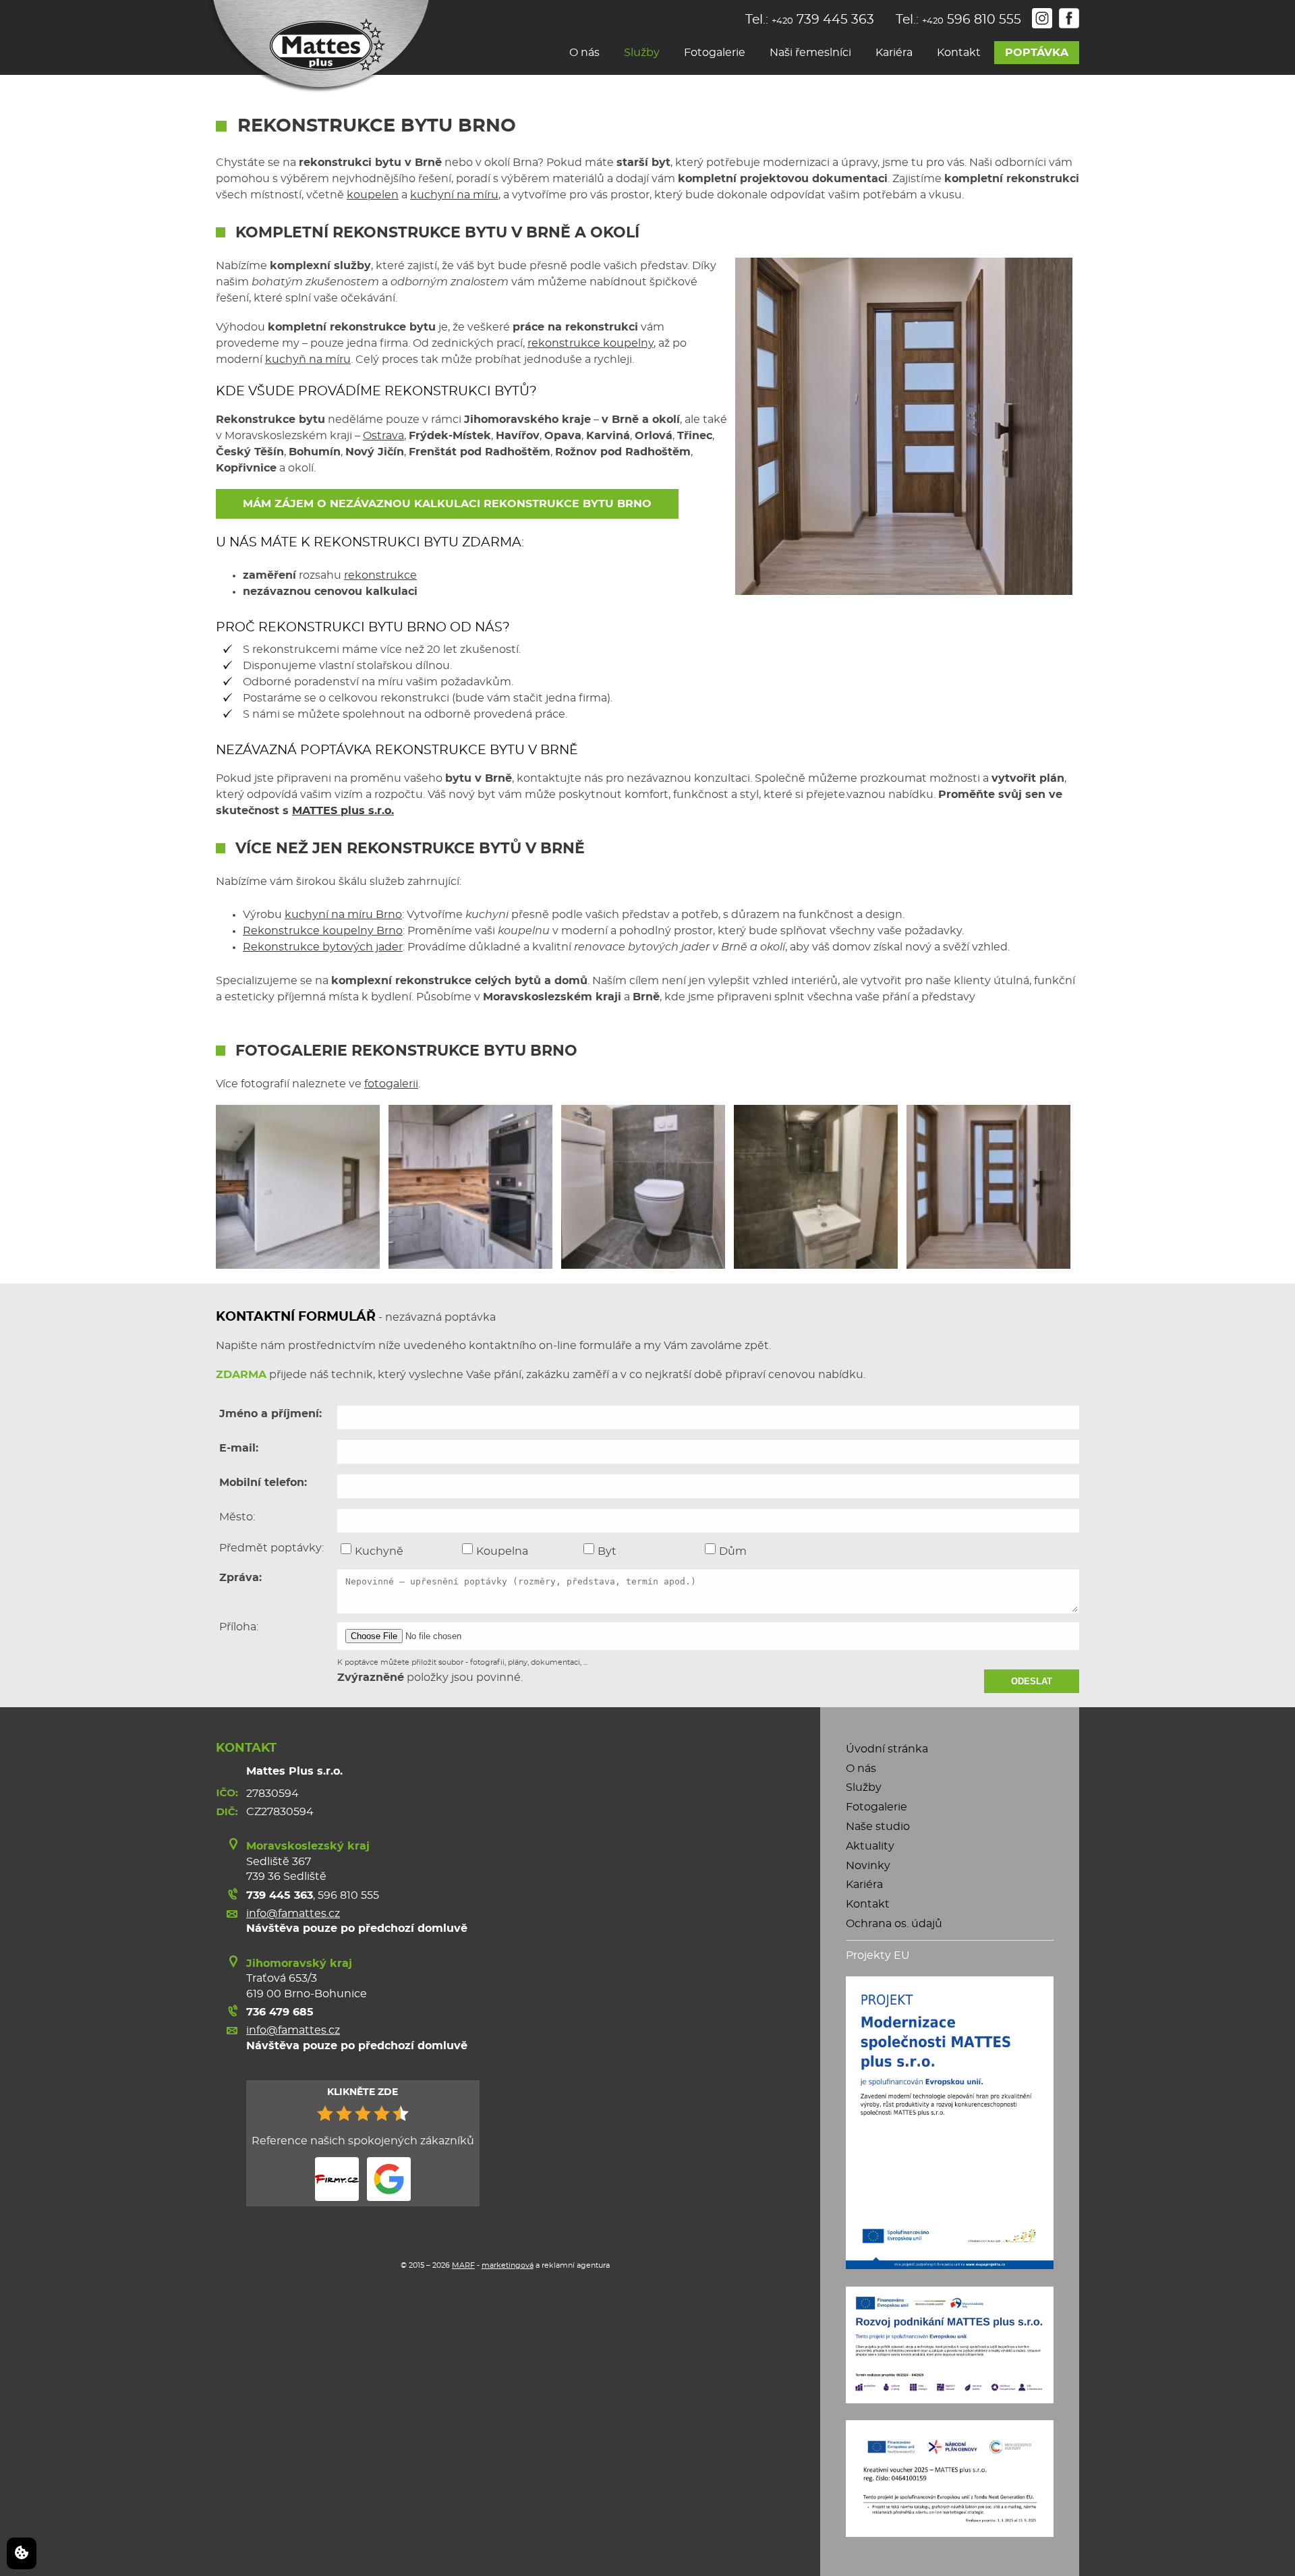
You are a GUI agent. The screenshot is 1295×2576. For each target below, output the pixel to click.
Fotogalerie (715, 53)
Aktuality (870, 1846)
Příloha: (239, 1627)
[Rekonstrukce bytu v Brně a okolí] (988, 1187)
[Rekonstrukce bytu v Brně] (643, 1187)
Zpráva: (240, 1578)
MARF (463, 2265)
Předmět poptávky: (271, 1548)
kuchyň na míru (308, 360)
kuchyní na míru (454, 195)
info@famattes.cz (293, 1914)
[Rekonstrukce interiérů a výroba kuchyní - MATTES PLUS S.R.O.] (318, 47)
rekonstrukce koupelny (591, 343)
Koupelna (502, 1551)
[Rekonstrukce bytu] (816, 1187)
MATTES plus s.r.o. (343, 811)
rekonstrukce (380, 575)
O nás (584, 53)
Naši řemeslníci (810, 53)
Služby (642, 53)
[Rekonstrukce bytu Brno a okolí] (470, 1187)
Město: (237, 1517)
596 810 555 (348, 1895)
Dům (733, 1551)
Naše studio (878, 1827)
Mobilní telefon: (263, 1483)
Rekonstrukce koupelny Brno (323, 931)
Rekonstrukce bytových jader (323, 947)
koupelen (373, 195)
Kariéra (894, 53)
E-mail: (239, 1448)
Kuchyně (379, 1551)
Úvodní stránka (887, 1749)
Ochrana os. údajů (894, 1924)
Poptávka (1037, 53)
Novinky (868, 1866)
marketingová (508, 2265)
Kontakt (959, 53)
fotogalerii (391, 1084)
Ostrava (383, 436)
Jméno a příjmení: (270, 1414)
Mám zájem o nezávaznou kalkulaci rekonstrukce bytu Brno (447, 504)
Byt (607, 1551)
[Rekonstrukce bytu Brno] (298, 1187)
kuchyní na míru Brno (343, 915)
